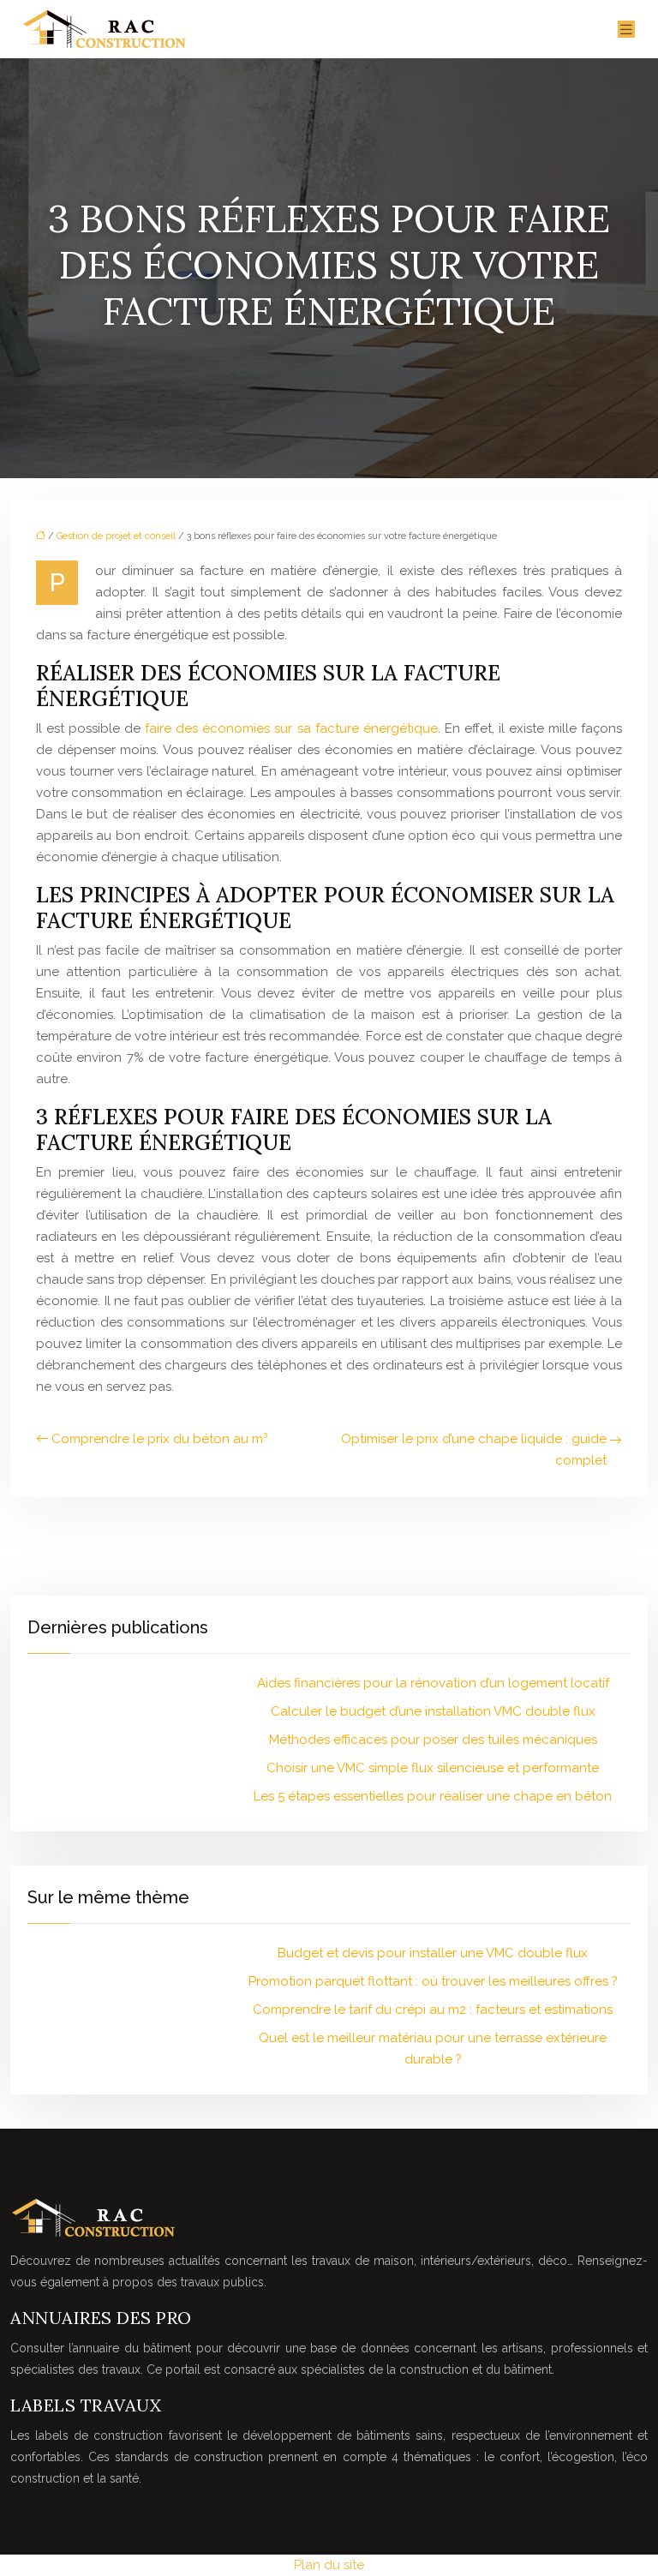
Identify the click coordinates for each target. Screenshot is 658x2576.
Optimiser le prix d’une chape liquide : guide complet (474, 1450)
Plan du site (329, 2565)
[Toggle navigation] (626, 30)
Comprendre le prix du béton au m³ (159, 1439)
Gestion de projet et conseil (116, 536)
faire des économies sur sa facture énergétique (291, 728)
